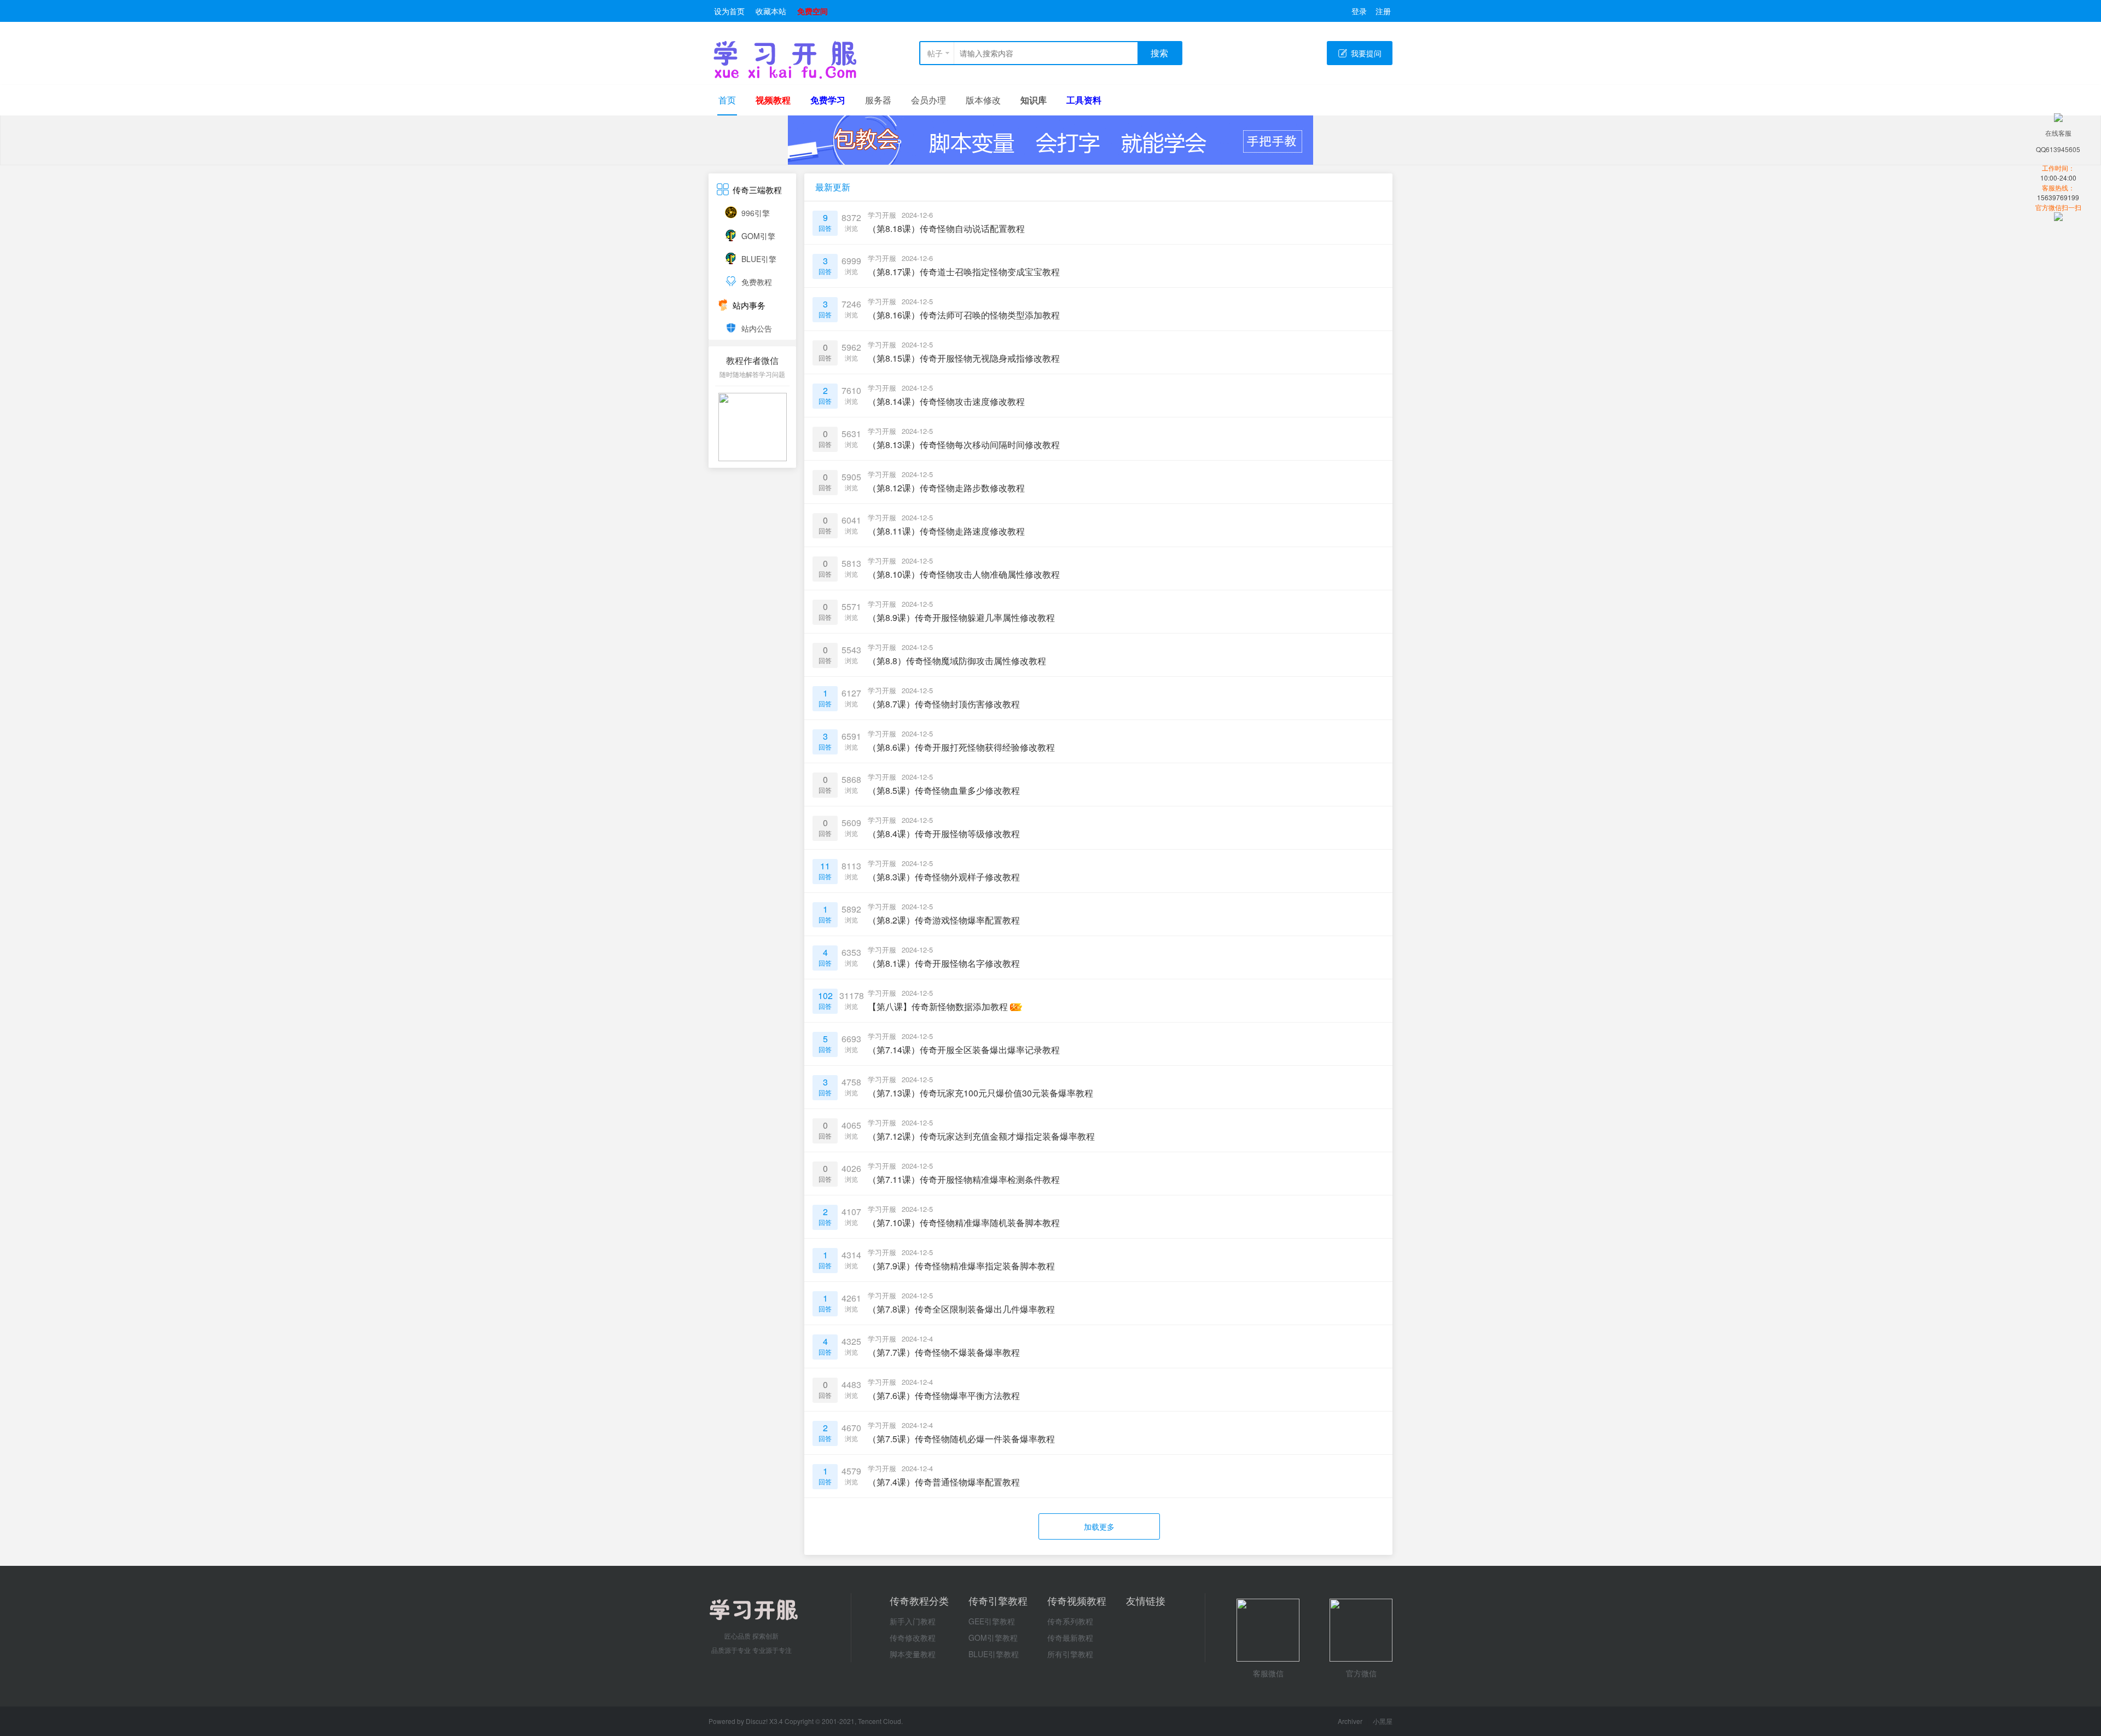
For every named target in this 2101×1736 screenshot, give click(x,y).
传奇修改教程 (913, 1638)
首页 (727, 100)
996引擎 (756, 213)
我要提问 (1366, 53)
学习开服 (882, 215)
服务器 (878, 100)
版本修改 (983, 100)
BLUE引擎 (759, 259)
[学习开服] (785, 76)
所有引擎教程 (1070, 1654)
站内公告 (757, 328)
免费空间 (812, 11)
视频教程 (773, 100)
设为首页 (729, 11)
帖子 (935, 53)
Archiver (1350, 1721)
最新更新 (833, 187)
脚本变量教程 (913, 1654)
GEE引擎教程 (992, 1621)
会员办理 (928, 100)
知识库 (1034, 100)
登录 (1359, 11)
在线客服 (2058, 133)
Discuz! (758, 1721)
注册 (1383, 11)
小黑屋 (1383, 1721)
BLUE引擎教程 (994, 1654)
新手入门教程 (913, 1621)
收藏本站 (771, 11)
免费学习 (828, 100)
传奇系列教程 (1070, 1621)
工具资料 (1084, 100)
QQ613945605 (2058, 149)
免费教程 (757, 282)
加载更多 (1099, 1526)
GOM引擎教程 (993, 1638)
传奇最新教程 (1070, 1638)
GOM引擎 (758, 236)
